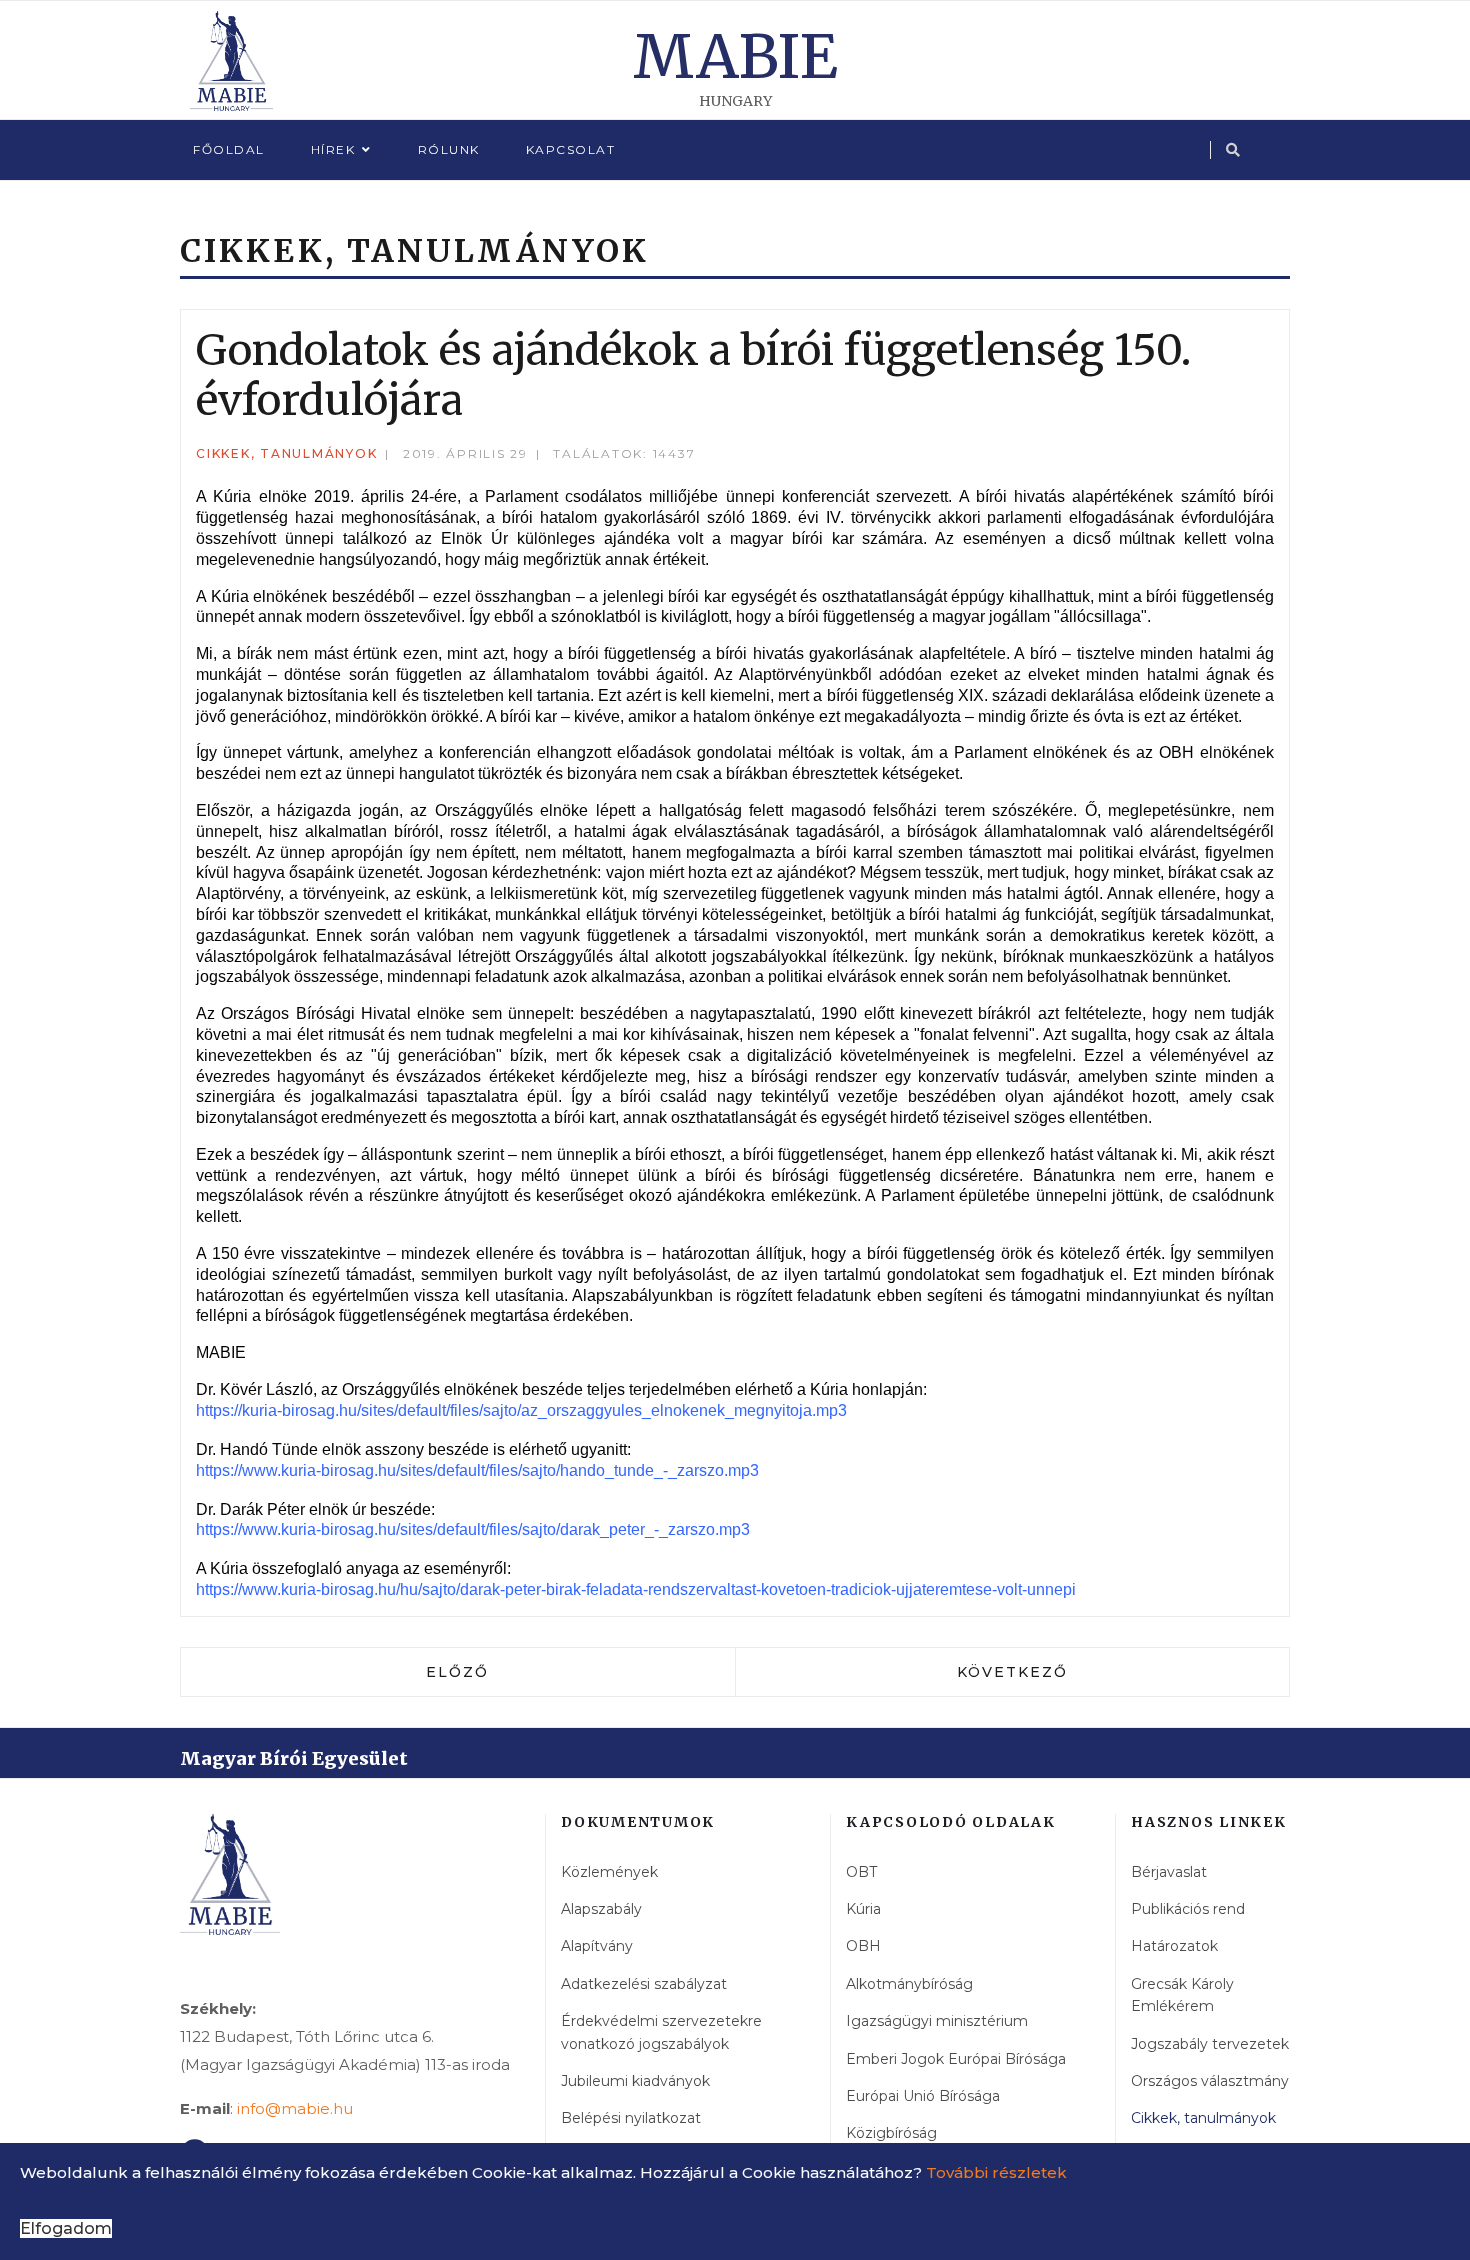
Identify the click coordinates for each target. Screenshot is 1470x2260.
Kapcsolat (571, 149)
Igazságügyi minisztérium (937, 2021)
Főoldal (229, 149)
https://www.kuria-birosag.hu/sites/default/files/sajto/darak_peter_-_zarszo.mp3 (473, 1529)
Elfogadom (66, 2228)
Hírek (333, 149)
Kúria (863, 1909)
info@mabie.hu (295, 2108)
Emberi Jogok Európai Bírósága (956, 2059)
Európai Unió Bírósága (923, 2096)
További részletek (996, 2172)
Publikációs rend (1188, 1909)
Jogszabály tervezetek (1210, 2044)
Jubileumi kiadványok (635, 2081)
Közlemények (609, 1872)
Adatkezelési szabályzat (644, 1984)
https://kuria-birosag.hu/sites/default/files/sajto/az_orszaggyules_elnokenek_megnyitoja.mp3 (521, 1410)
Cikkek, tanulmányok (286, 453)
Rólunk (449, 149)
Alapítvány (597, 1946)
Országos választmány (1210, 2081)
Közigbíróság (891, 2133)
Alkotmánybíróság (909, 1984)
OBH (863, 1946)
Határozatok (1174, 1946)
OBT (861, 1872)
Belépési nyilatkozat (631, 2118)
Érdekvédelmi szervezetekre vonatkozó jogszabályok (661, 2032)
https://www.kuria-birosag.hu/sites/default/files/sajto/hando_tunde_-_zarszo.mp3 (477, 1470)
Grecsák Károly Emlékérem (1182, 1995)
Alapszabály (601, 1909)
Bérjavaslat (1169, 1872)
